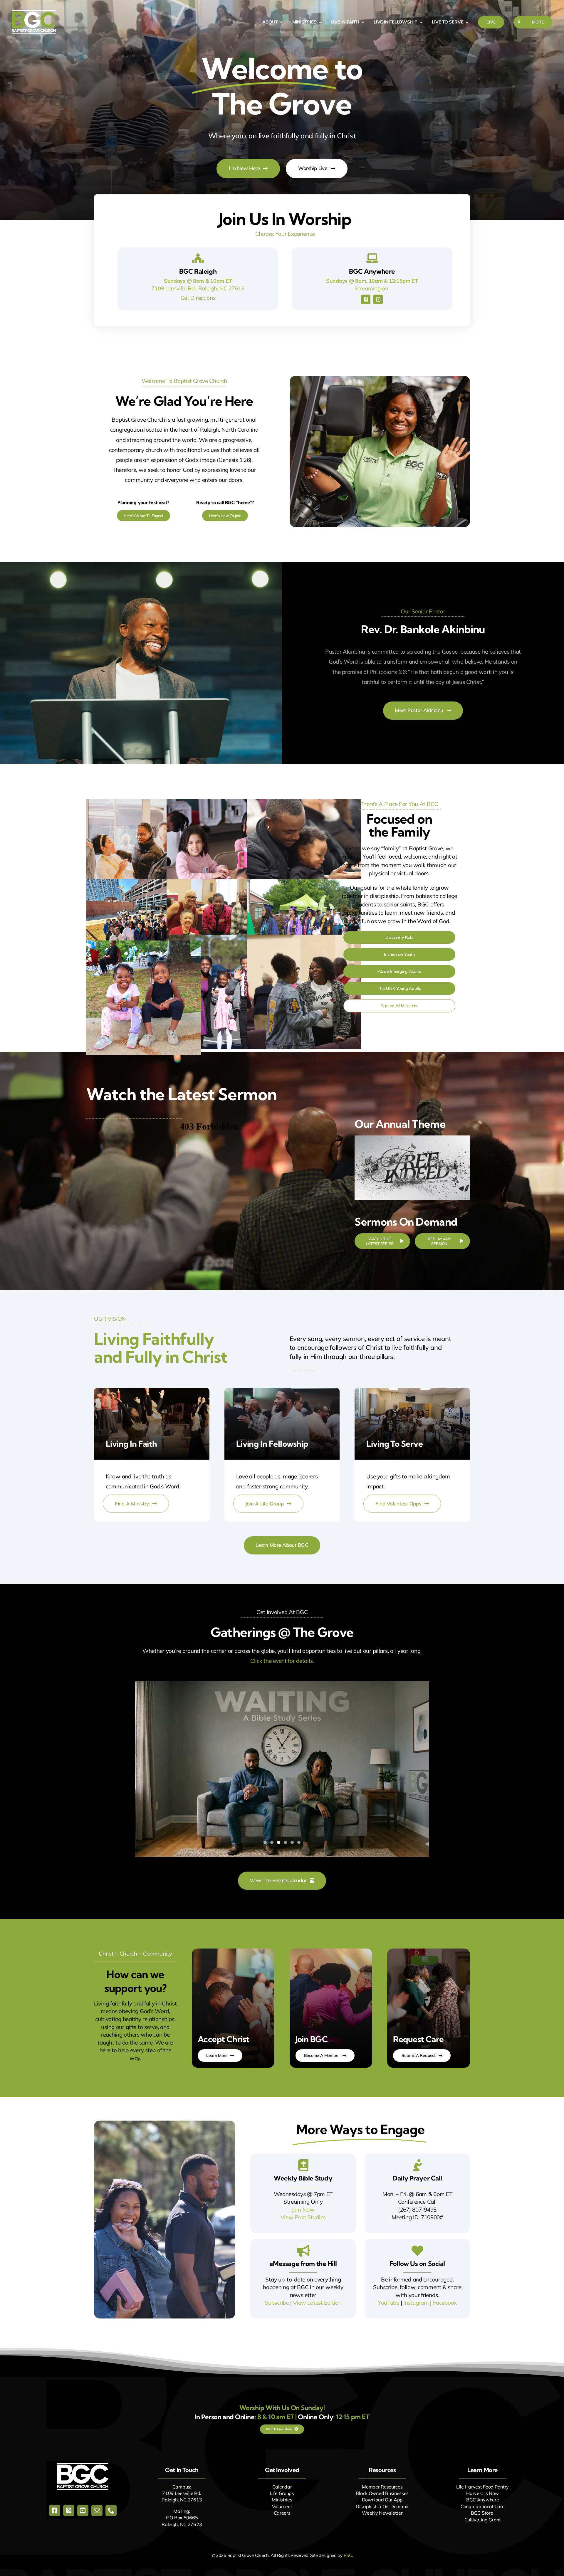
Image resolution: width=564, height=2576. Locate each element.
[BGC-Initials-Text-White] (83, 2466)
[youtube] (378, 299)
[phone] (111, 2511)
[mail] (97, 2511)
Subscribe (277, 2303)
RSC (348, 2555)
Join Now (303, 2210)
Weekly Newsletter (382, 2513)
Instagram (416, 2303)
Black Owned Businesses (382, 2493)
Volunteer (282, 2506)
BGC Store (482, 2513)
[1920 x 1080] (412, 1138)
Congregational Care (483, 2506)
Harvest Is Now (482, 2493)
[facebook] (366, 299)
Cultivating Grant (483, 2520)
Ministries (282, 2500)
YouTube (388, 2303)
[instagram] (69, 2511)
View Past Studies (303, 2217)
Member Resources (382, 2487)
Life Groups (282, 2493)
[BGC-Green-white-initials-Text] (34, 13)
